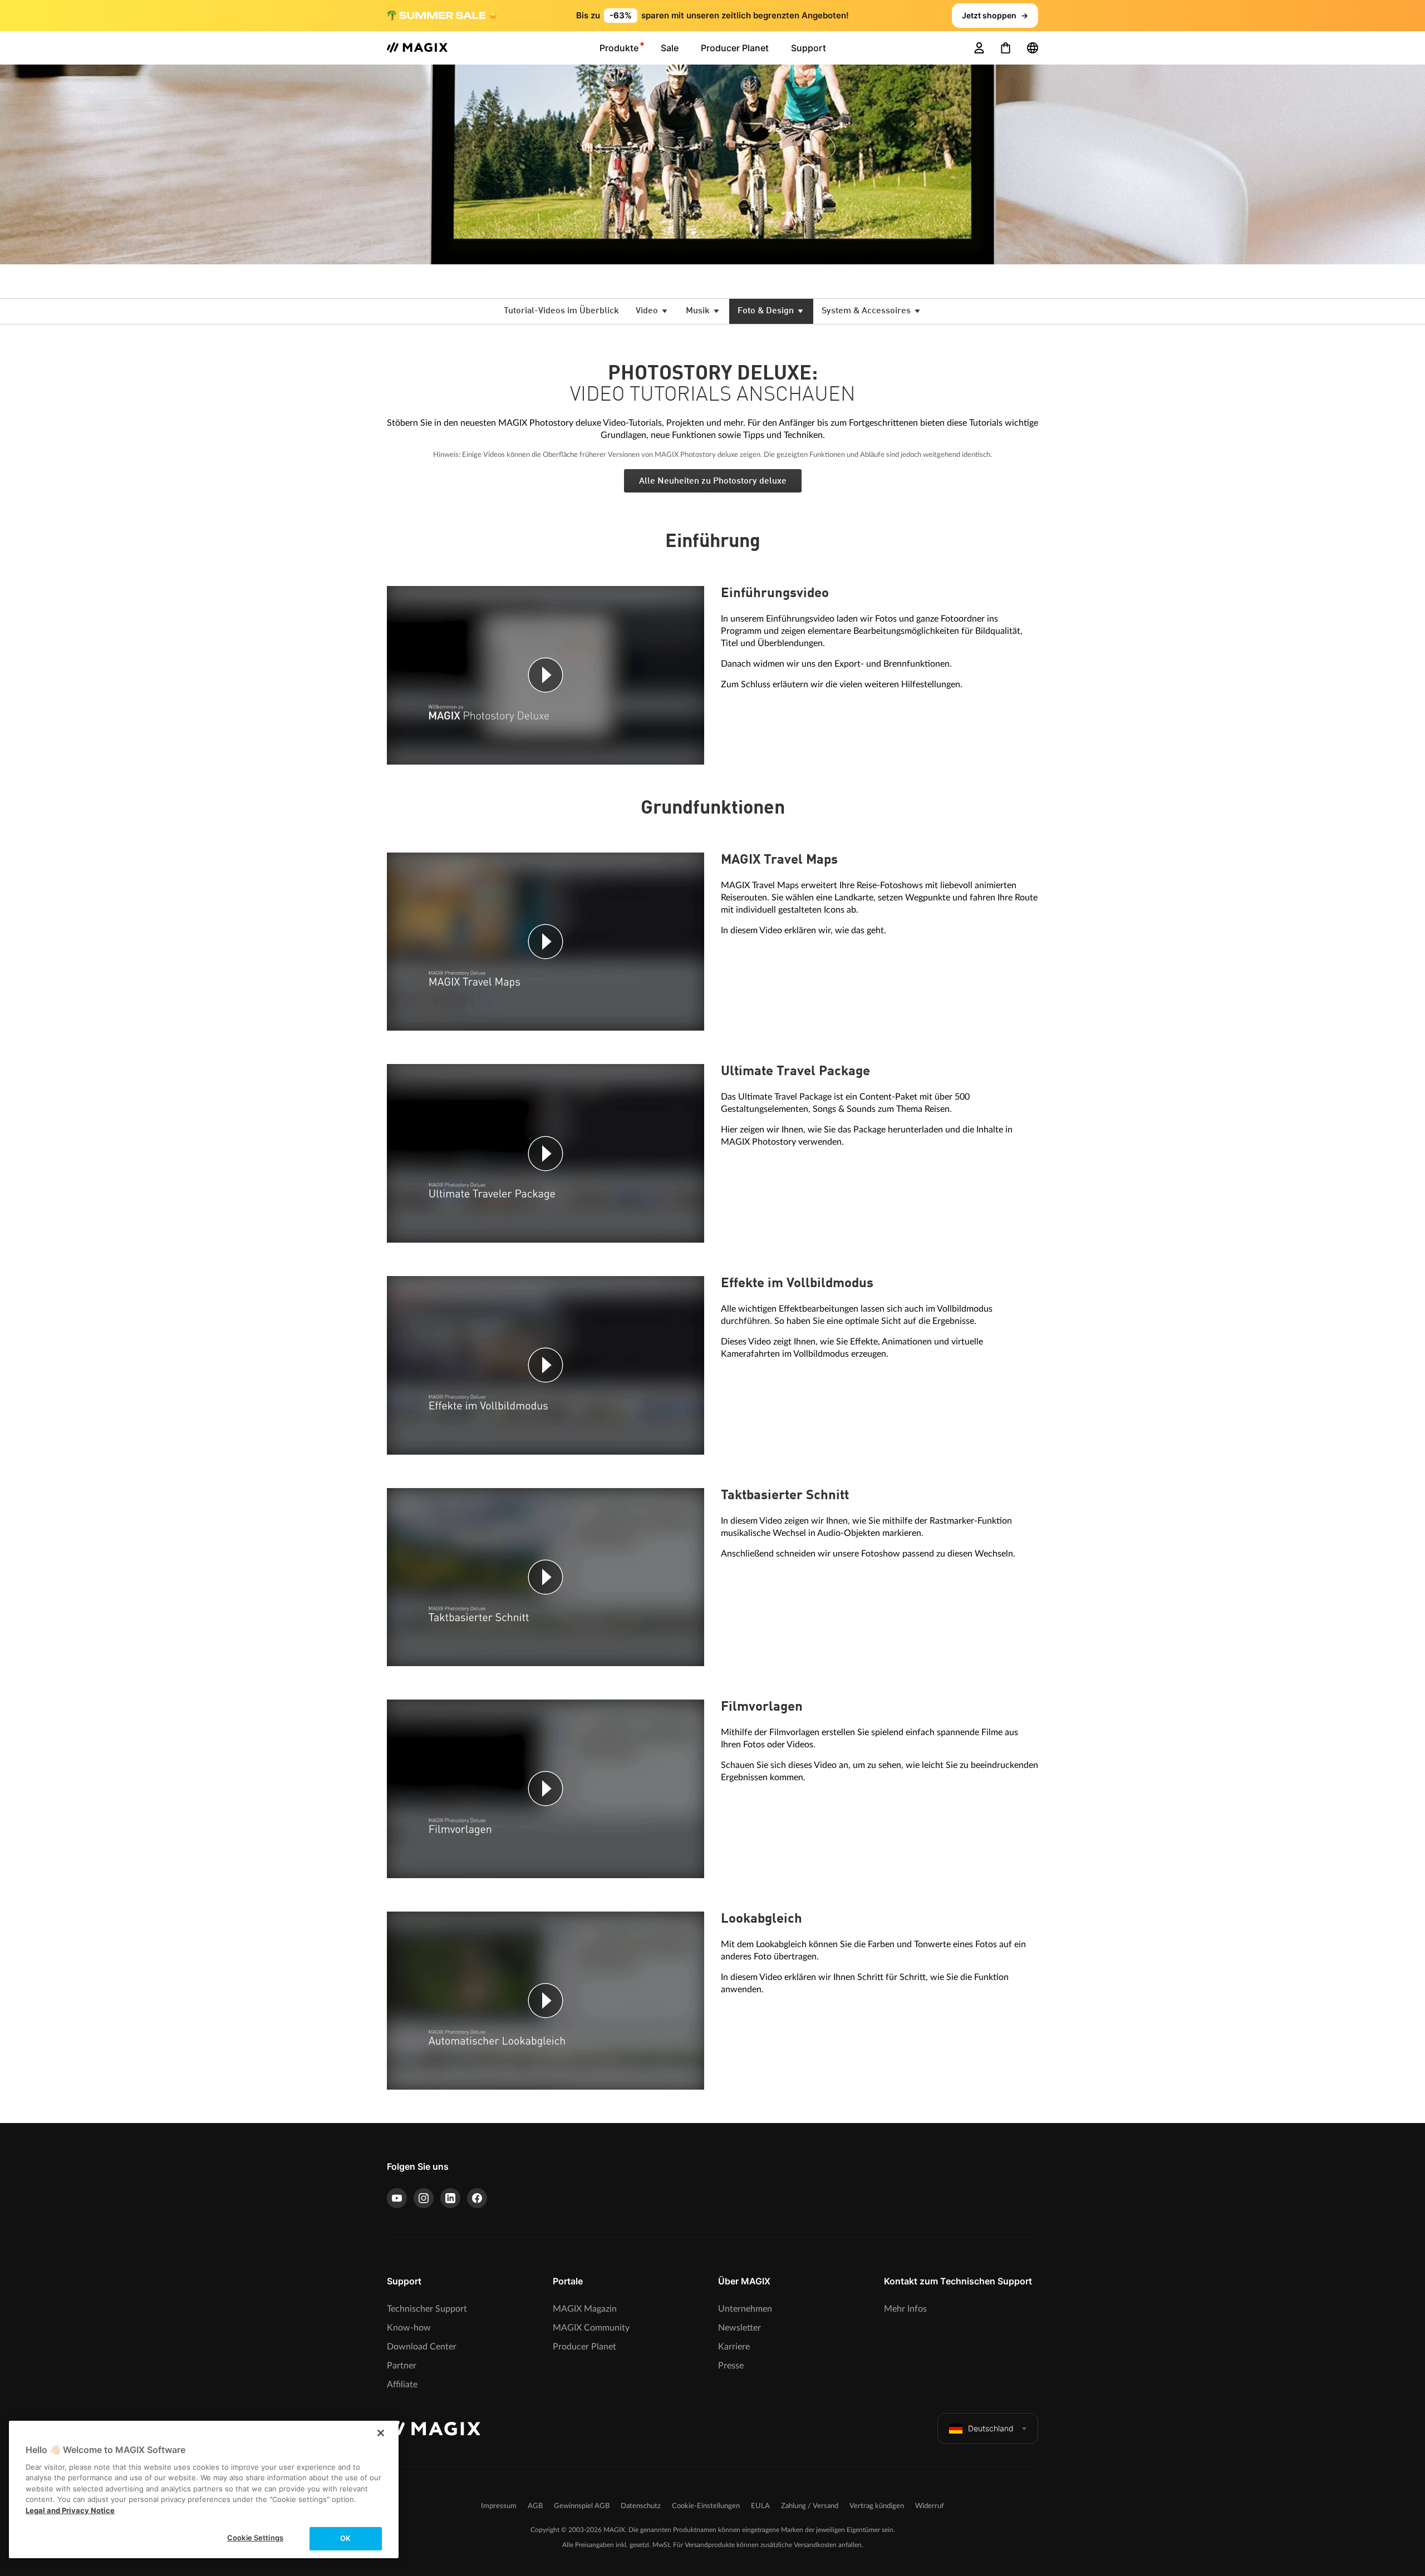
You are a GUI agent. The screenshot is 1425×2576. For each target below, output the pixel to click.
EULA (760, 2506)
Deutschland (991, 2428)
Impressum (499, 2506)
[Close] (381, 2433)
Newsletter (739, 2328)
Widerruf (930, 2506)
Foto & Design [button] (767, 311)
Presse (731, 2366)
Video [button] (648, 311)
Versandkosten (815, 2545)
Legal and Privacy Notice (70, 2510)
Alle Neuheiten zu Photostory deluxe (713, 481)
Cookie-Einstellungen (706, 2506)
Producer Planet (584, 2347)
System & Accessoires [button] (867, 311)
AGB (535, 2506)
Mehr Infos (905, 2309)
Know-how (409, 2328)
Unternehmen (745, 2309)
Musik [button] (699, 311)
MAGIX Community (591, 2328)
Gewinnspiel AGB (582, 2506)
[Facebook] (477, 2198)
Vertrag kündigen (877, 2506)
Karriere (734, 2347)
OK (345, 2538)
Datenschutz (641, 2506)
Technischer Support (427, 2309)
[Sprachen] (1033, 48)
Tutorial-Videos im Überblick (561, 311)
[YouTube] (397, 2198)
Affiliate (402, 2385)
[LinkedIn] (450, 2198)
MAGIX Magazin (585, 2309)
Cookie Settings (255, 2538)
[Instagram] (424, 2198)
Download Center (422, 2347)
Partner (402, 2366)
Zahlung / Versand (810, 2506)
